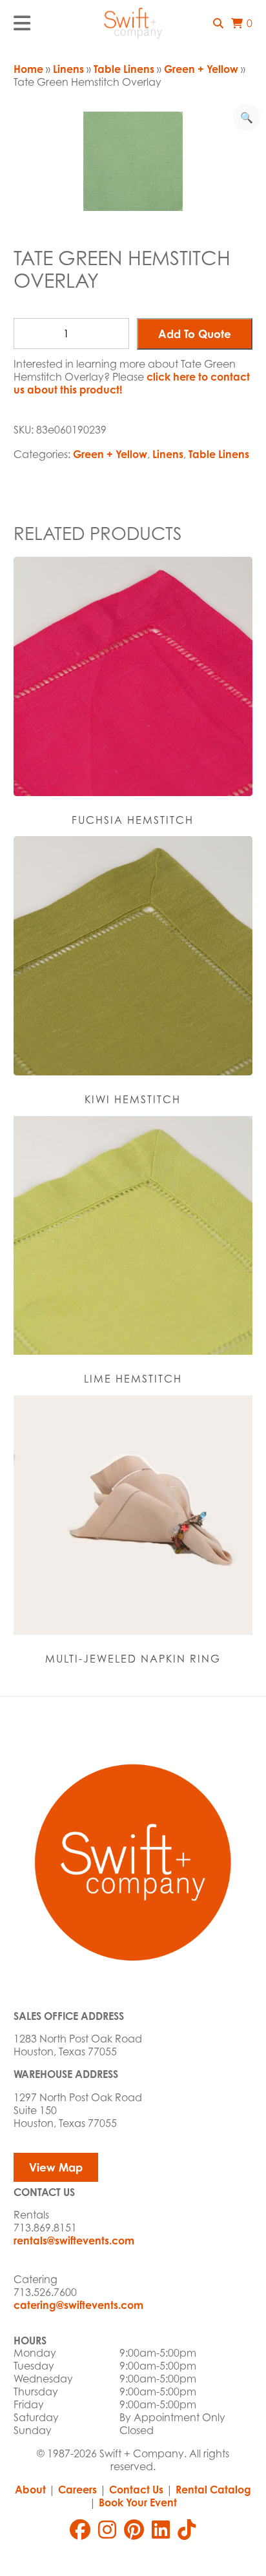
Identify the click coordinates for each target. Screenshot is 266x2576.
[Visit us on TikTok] (187, 2530)
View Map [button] (56, 2167)
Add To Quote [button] (195, 334)
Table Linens (124, 69)
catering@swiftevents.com (78, 2305)
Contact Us (136, 2490)
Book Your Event (138, 2502)
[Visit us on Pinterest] (134, 2530)
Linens (68, 69)
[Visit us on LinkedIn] (161, 2530)
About (30, 2490)
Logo (133, 23)
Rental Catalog (213, 2490)
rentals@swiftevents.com (74, 2241)
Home (28, 69)
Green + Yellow (201, 69)
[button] (218, 23)
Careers (77, 2490)
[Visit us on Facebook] (80, 2530)
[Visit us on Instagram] (107, 2530)
